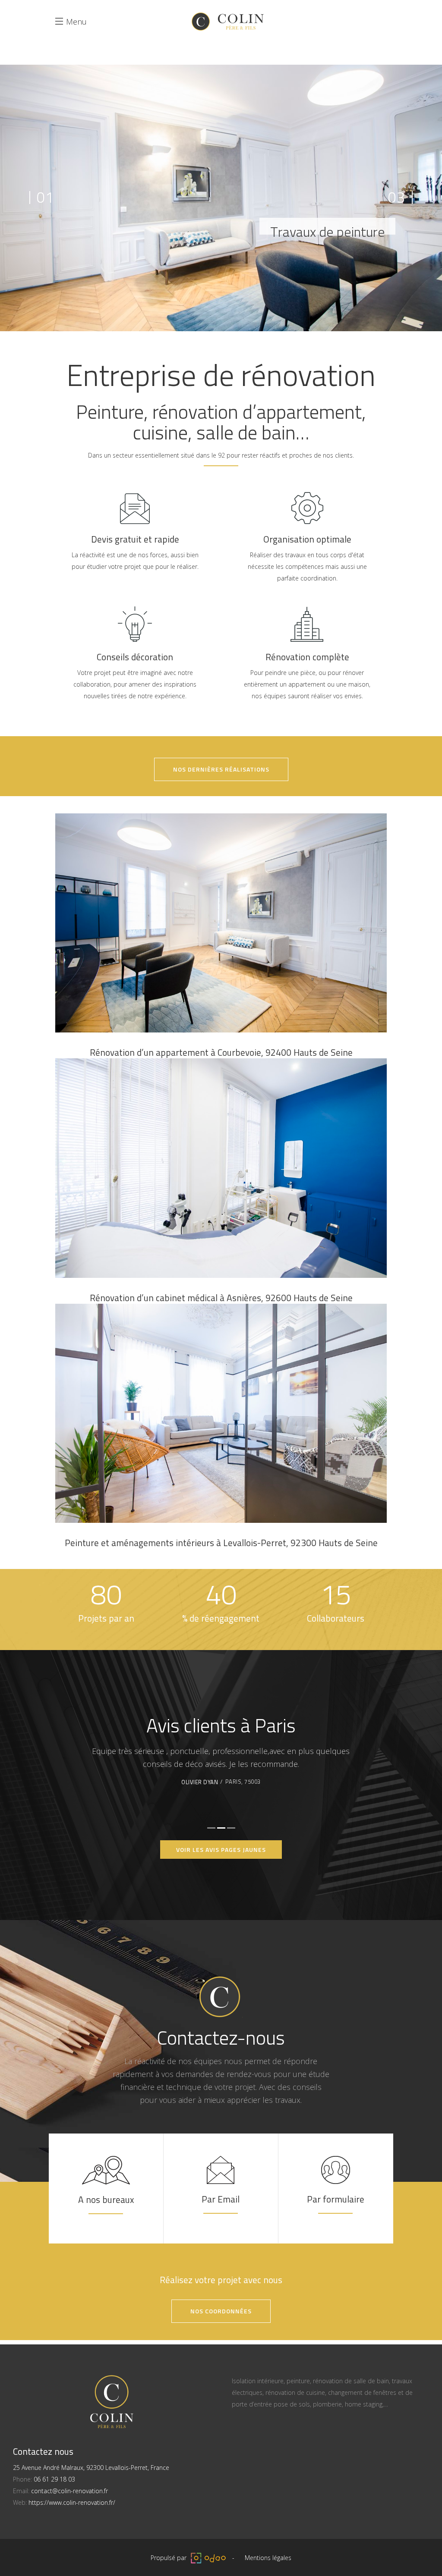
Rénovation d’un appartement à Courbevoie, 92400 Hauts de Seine (221, 1052)
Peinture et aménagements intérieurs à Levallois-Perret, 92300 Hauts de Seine (221, 1543)
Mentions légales (268, 2558)
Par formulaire (336, 2199)
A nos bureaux (106, 2199)
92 (221, 455)
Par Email (221, 2199)
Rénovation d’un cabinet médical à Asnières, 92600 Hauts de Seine (221, 1298)
